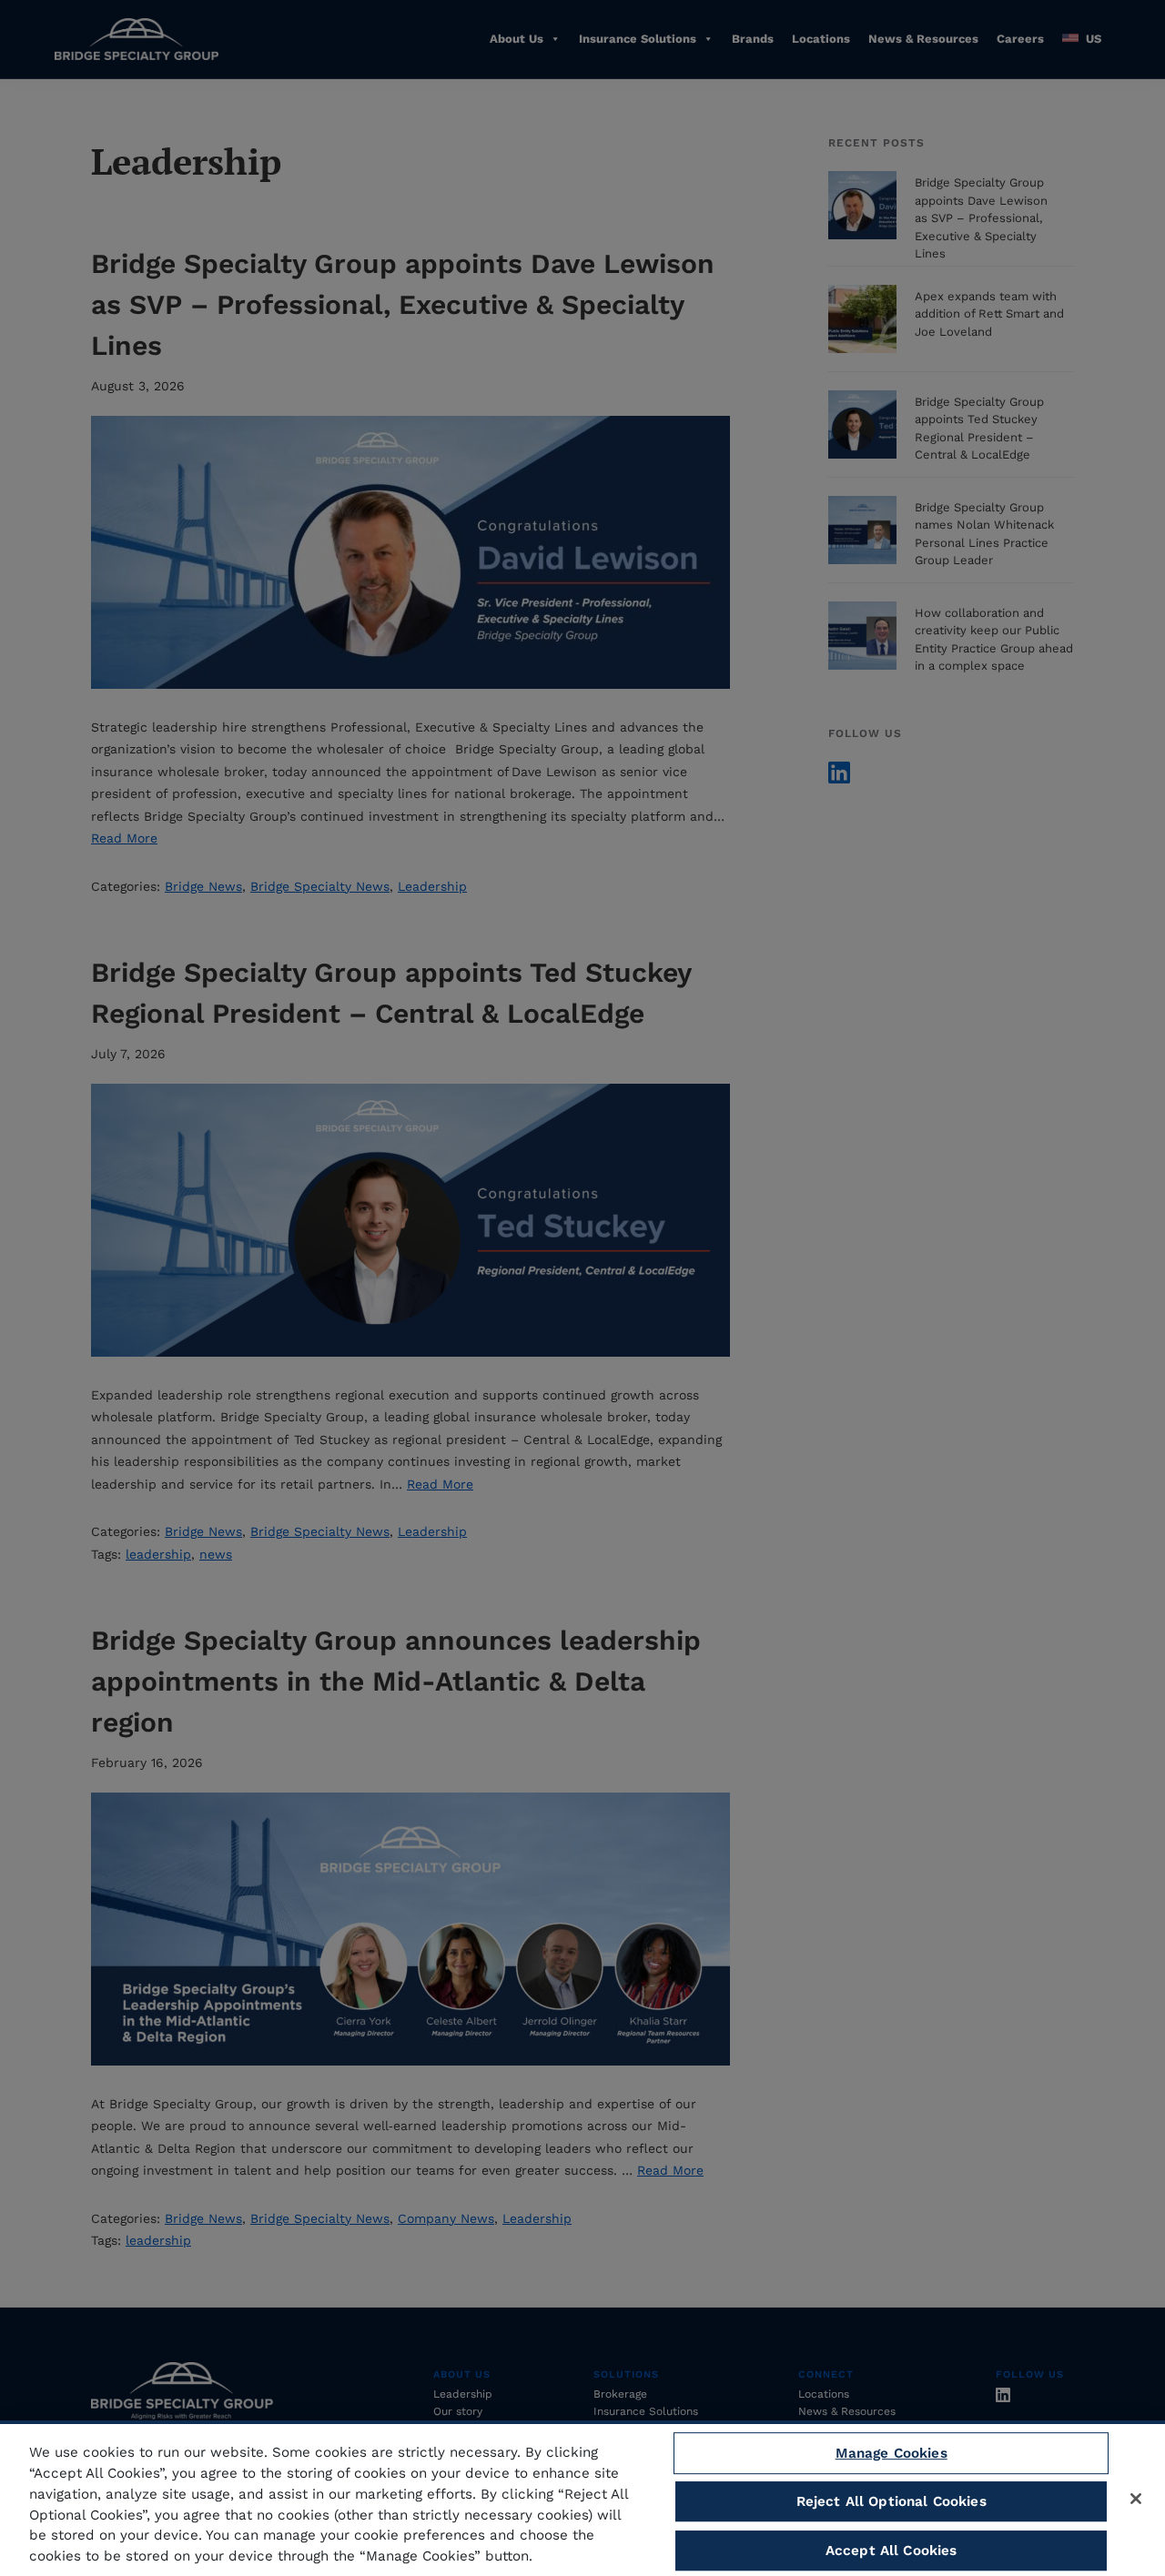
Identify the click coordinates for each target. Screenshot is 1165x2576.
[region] (582, 2498)
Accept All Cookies (891, 2551)
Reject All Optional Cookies (891, 2501)
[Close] (1136, 2499)
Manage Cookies (891, 2453)
